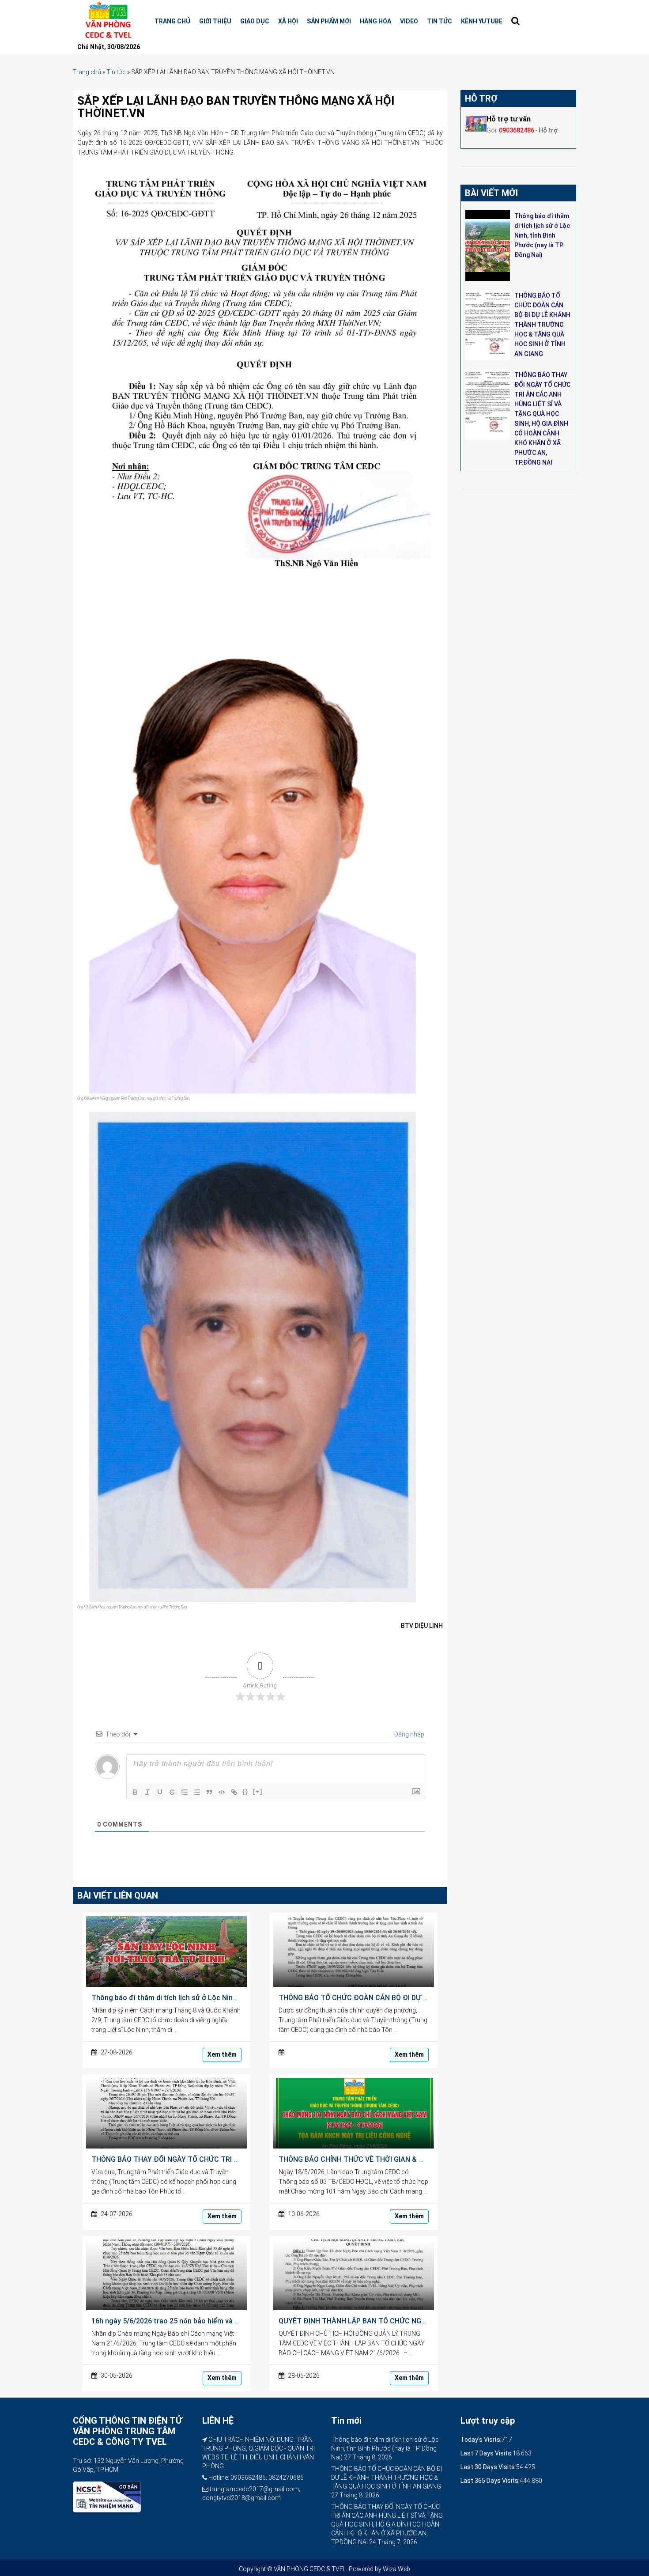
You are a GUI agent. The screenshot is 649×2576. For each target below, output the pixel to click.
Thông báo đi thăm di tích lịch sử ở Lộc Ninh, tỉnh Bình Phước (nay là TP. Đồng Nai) (227, 1998)
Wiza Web (396, 2569)
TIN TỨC (440, 21)
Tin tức (116, 72)
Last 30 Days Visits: (488, 2467)
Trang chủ (172, 21)
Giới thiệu (215, 21)
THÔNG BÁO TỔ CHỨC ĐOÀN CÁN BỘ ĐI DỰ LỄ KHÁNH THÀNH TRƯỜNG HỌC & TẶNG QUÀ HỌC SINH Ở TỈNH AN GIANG (542, 325)
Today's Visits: (481, 2440)
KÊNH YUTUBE (482, 21)
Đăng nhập (409, 1734)
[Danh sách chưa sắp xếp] (197, 1792)
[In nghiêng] (147, 1792)
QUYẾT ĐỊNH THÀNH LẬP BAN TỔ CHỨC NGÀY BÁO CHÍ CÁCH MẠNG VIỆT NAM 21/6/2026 (425, 2321)
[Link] (234, 1792)
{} (245, 1791)
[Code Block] (222, 1792)
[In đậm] (135, 1792)
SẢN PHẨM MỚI (329, 21)
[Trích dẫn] (209, 1792)
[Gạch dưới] (160, 1792)
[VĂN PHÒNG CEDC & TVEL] (107, 20)
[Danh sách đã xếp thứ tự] (185, 1792)
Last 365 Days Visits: (490, 2481)
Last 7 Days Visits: (487, 2453)
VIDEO (409, 21)
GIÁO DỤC (255, 21)
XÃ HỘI (288, 21)
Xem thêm (222, 2054)
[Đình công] (172, 1792)
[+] (258, 1791)
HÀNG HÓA (375, 21)
